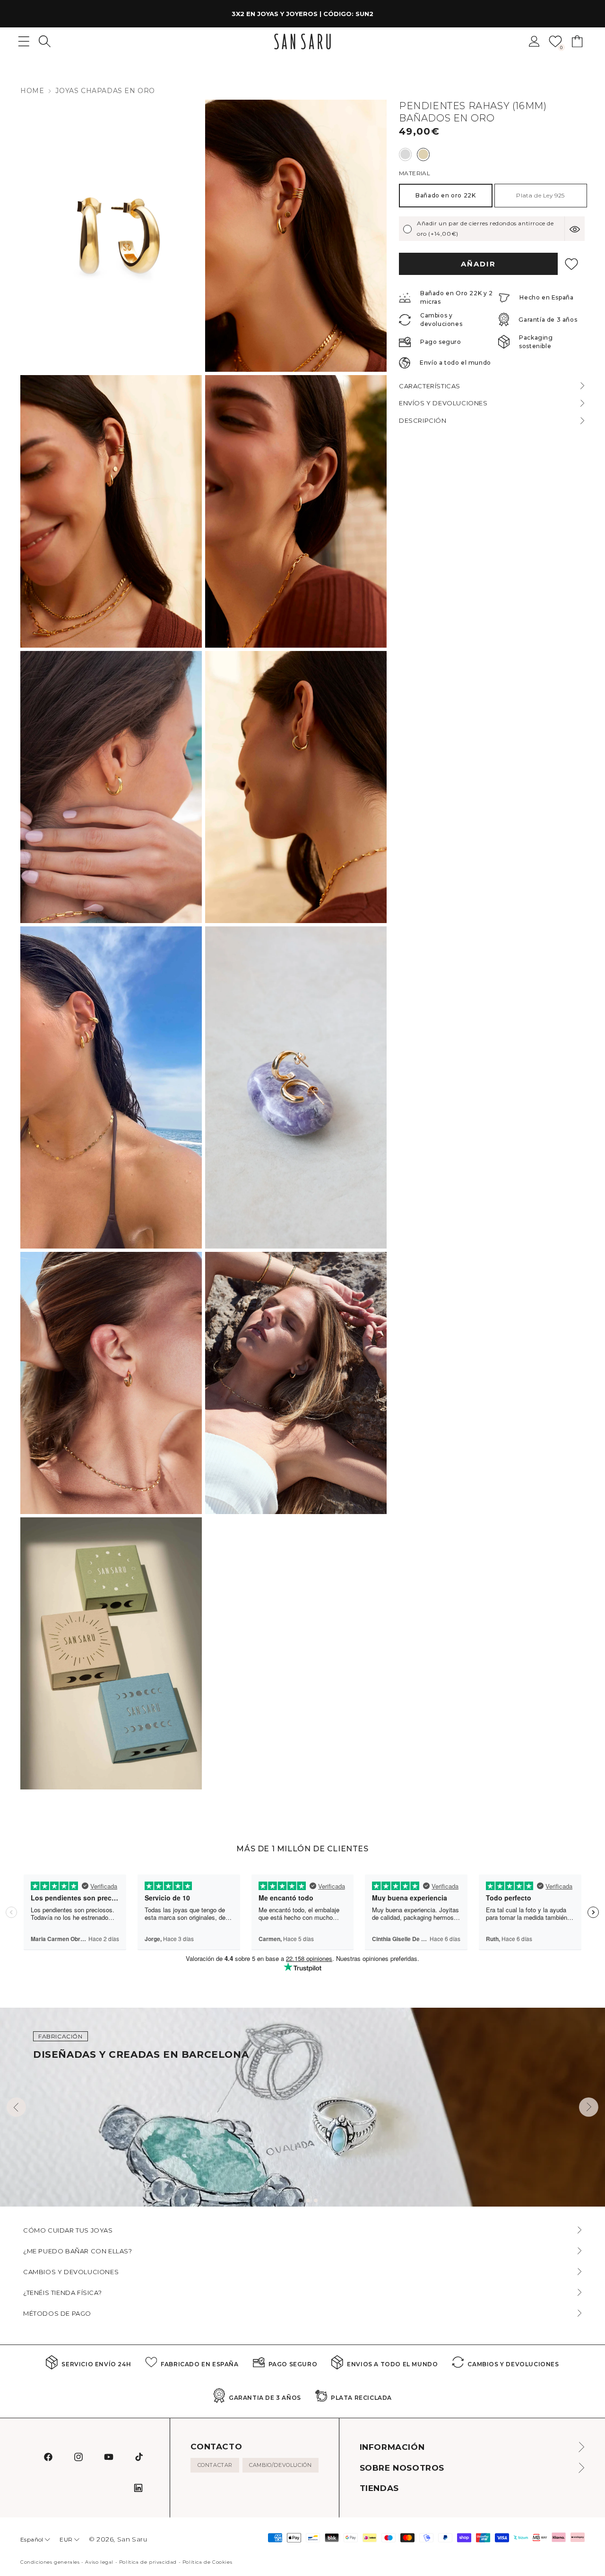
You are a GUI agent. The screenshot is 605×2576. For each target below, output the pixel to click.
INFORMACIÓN (392, 2447)
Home (32, 91)
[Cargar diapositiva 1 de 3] (301, 2200)
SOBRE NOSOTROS (402, 2468)
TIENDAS (379, 2488)
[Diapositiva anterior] (16, 2107)
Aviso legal (99, 2562)
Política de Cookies (207, 2562)
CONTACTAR (215, 2465)
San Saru (132, 2539)
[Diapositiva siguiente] (589, 2107)
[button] (45, 41)
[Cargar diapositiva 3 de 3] (316, 2200)
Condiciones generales (50, 2562)
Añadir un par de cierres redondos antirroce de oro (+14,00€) (485, 229)
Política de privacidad (148, 2562)
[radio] (405, 154)
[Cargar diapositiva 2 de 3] (308, 2200)
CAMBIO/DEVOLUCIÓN (280, 2465)
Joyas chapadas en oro (105, 91)
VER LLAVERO (375, 14)
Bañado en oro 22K (445, 195)
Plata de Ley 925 (540, 195)
